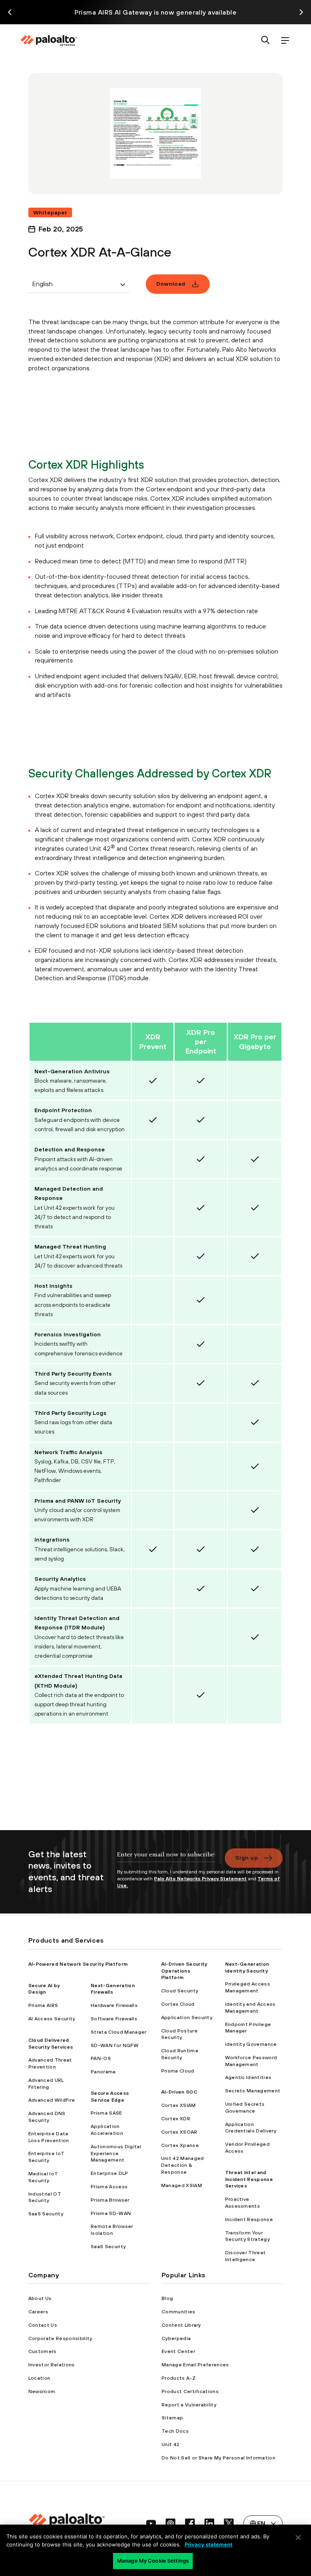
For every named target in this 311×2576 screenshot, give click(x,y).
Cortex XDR (176, 2119)
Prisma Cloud (178, 2071)
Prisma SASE (107, 2113)
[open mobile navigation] (285, 41)
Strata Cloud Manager (118, 2032)
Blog (167, 2298)
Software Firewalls (114, 2019)
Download (171, 284)
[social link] (151, 2523)
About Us (40, 2298)
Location (39, 2378)
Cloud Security (180, 1991)
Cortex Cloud (178, 2004)
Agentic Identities (248, 2077)
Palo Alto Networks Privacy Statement (200, 1879)
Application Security (187, 2017)
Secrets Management (253, 2091)
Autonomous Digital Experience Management (116, 2153)
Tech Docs (175, 2431)
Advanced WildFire (52, 2100)
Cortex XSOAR (179, 2132)
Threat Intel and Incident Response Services (249, 2179)
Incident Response (249, 2219)
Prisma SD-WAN (111, 2213)
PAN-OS (101, 2058)
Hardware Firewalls (114, 2005)
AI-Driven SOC (179, 2092)
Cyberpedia (176, 2338)
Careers (38, 2312)
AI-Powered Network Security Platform (78, 1964)
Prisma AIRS (43, 2005)
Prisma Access (109, 2187)
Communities (179, 2312)
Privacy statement (209, 2544)
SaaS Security (46, 2214)
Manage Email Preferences (195, 2365)
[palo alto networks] (49, 40)
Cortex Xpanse (180, 2145)
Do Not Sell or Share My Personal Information (218, 2458)
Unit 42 (170, 2444)
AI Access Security (52, 2019)
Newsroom (42, 2391)
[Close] (298, 2538)
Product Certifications (190, 2391)
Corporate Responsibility (60, 2338)
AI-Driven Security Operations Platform (184, 1971)
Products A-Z (179, 2378)
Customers (43, 2351)
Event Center (178, 2351)
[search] (266, 41)
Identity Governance (251, 2044)
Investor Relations (52, 2365)
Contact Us (43, 2325)
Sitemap (172, 2418)
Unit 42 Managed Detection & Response (183, 2165)
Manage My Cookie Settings (153, 2561)
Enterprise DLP (109, 2173)
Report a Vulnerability (189, 2405)
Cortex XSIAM (179, 2105)
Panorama (103, 2072)
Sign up (247, 1858)
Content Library (181, 2325)
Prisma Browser (110, 2200)
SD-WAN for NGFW (115, 2045)
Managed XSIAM (182, 2185)
